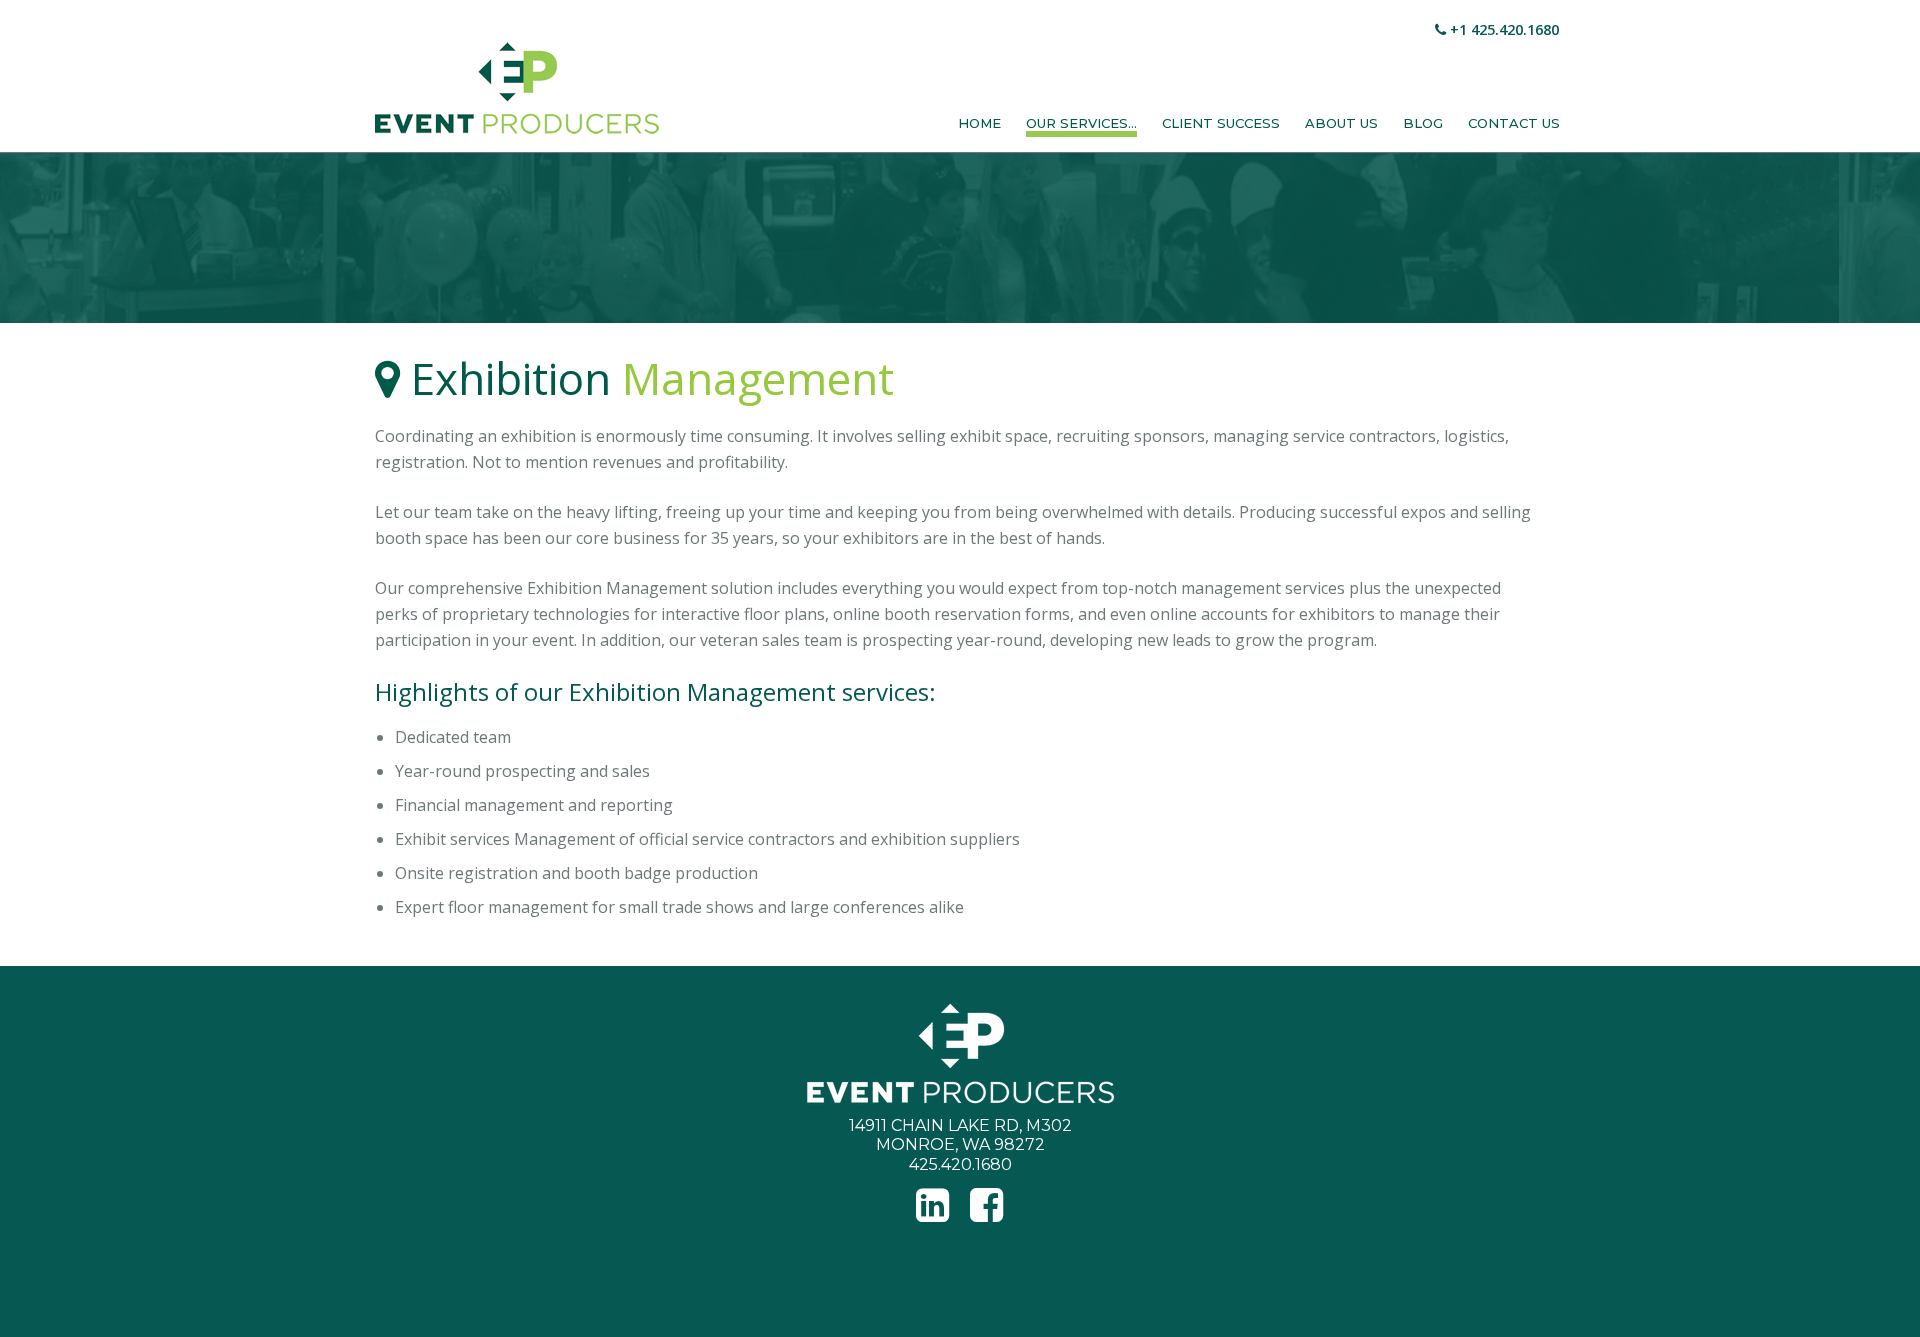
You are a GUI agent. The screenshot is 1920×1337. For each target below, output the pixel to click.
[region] (960, 238)
